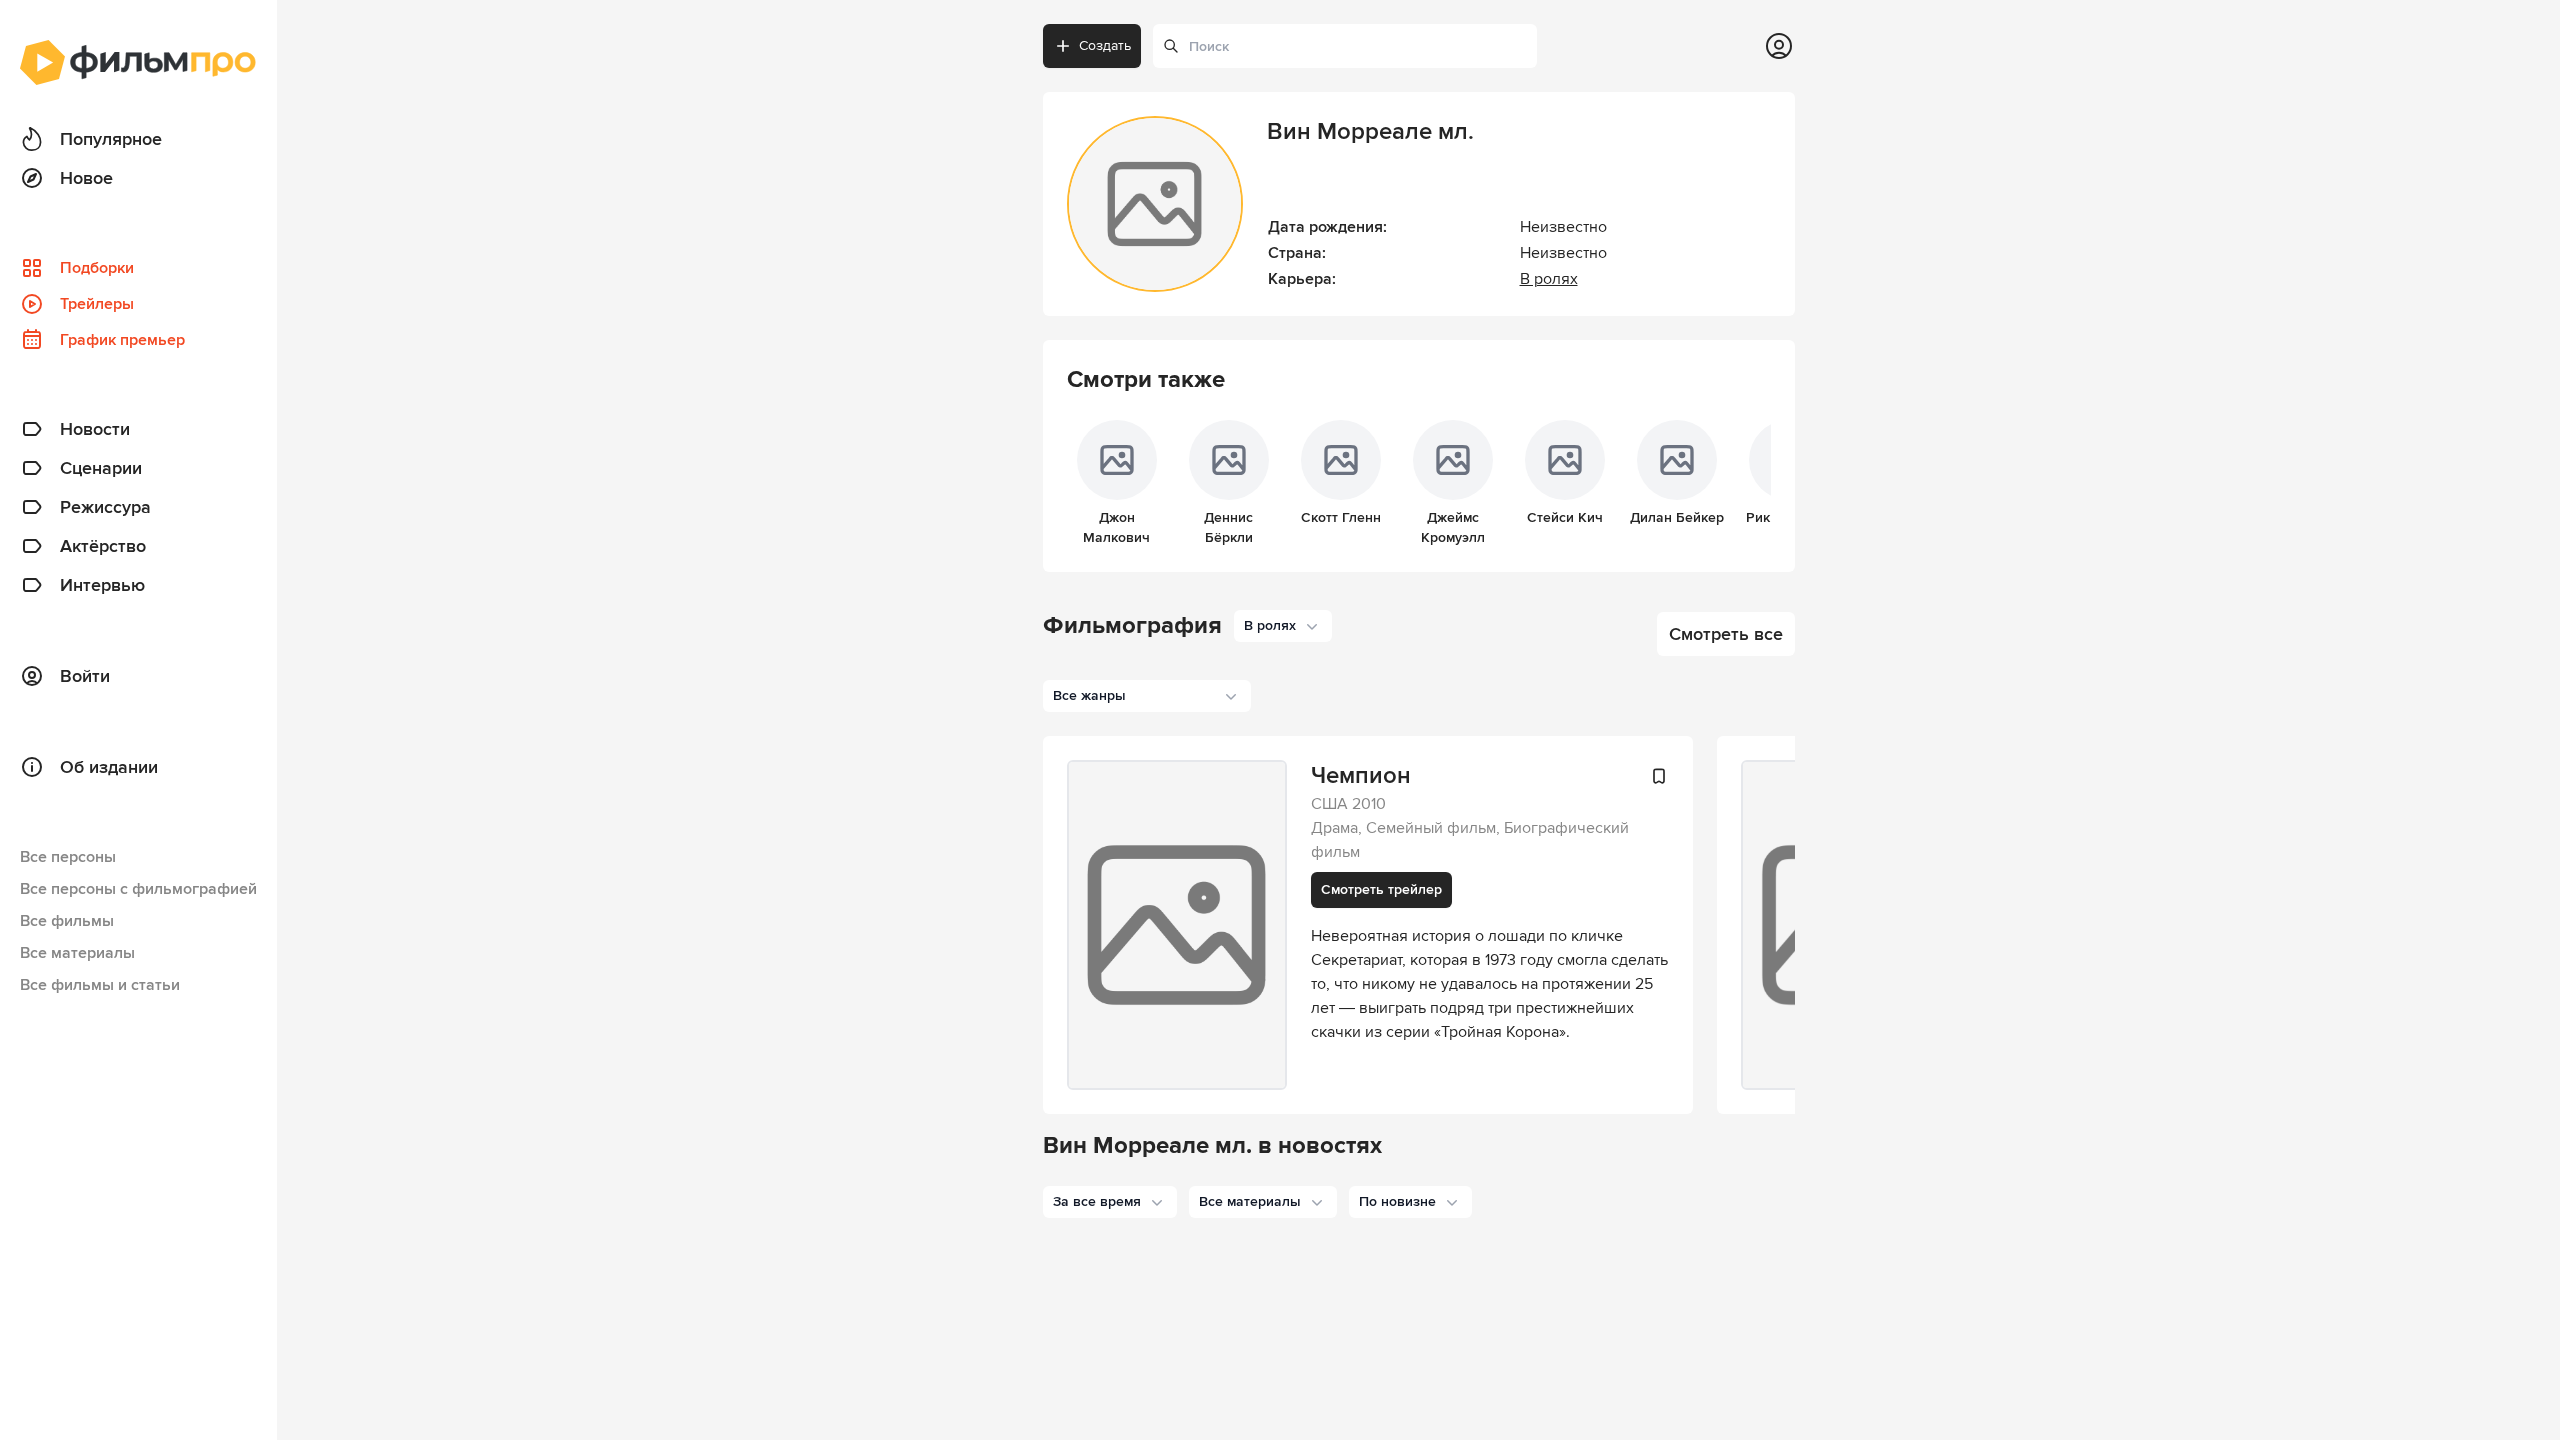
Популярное (111, 139)
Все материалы (77, 953)
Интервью (102, 585)
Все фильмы (67, 921)
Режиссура (105, 507)
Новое (86, 178)
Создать (1105, 45)
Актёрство (103, 546)
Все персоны (68, 857)
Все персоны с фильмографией (138, 889)
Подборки (97, 268)
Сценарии (101, 468)
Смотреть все (1726, 634)
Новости (95, 429)
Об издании (109, 767)
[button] (1110, 1202)
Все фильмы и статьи (100, 985)
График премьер (122, 340)
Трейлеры (97, 304)
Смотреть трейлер (1381, 889)
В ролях (1549, 279)
